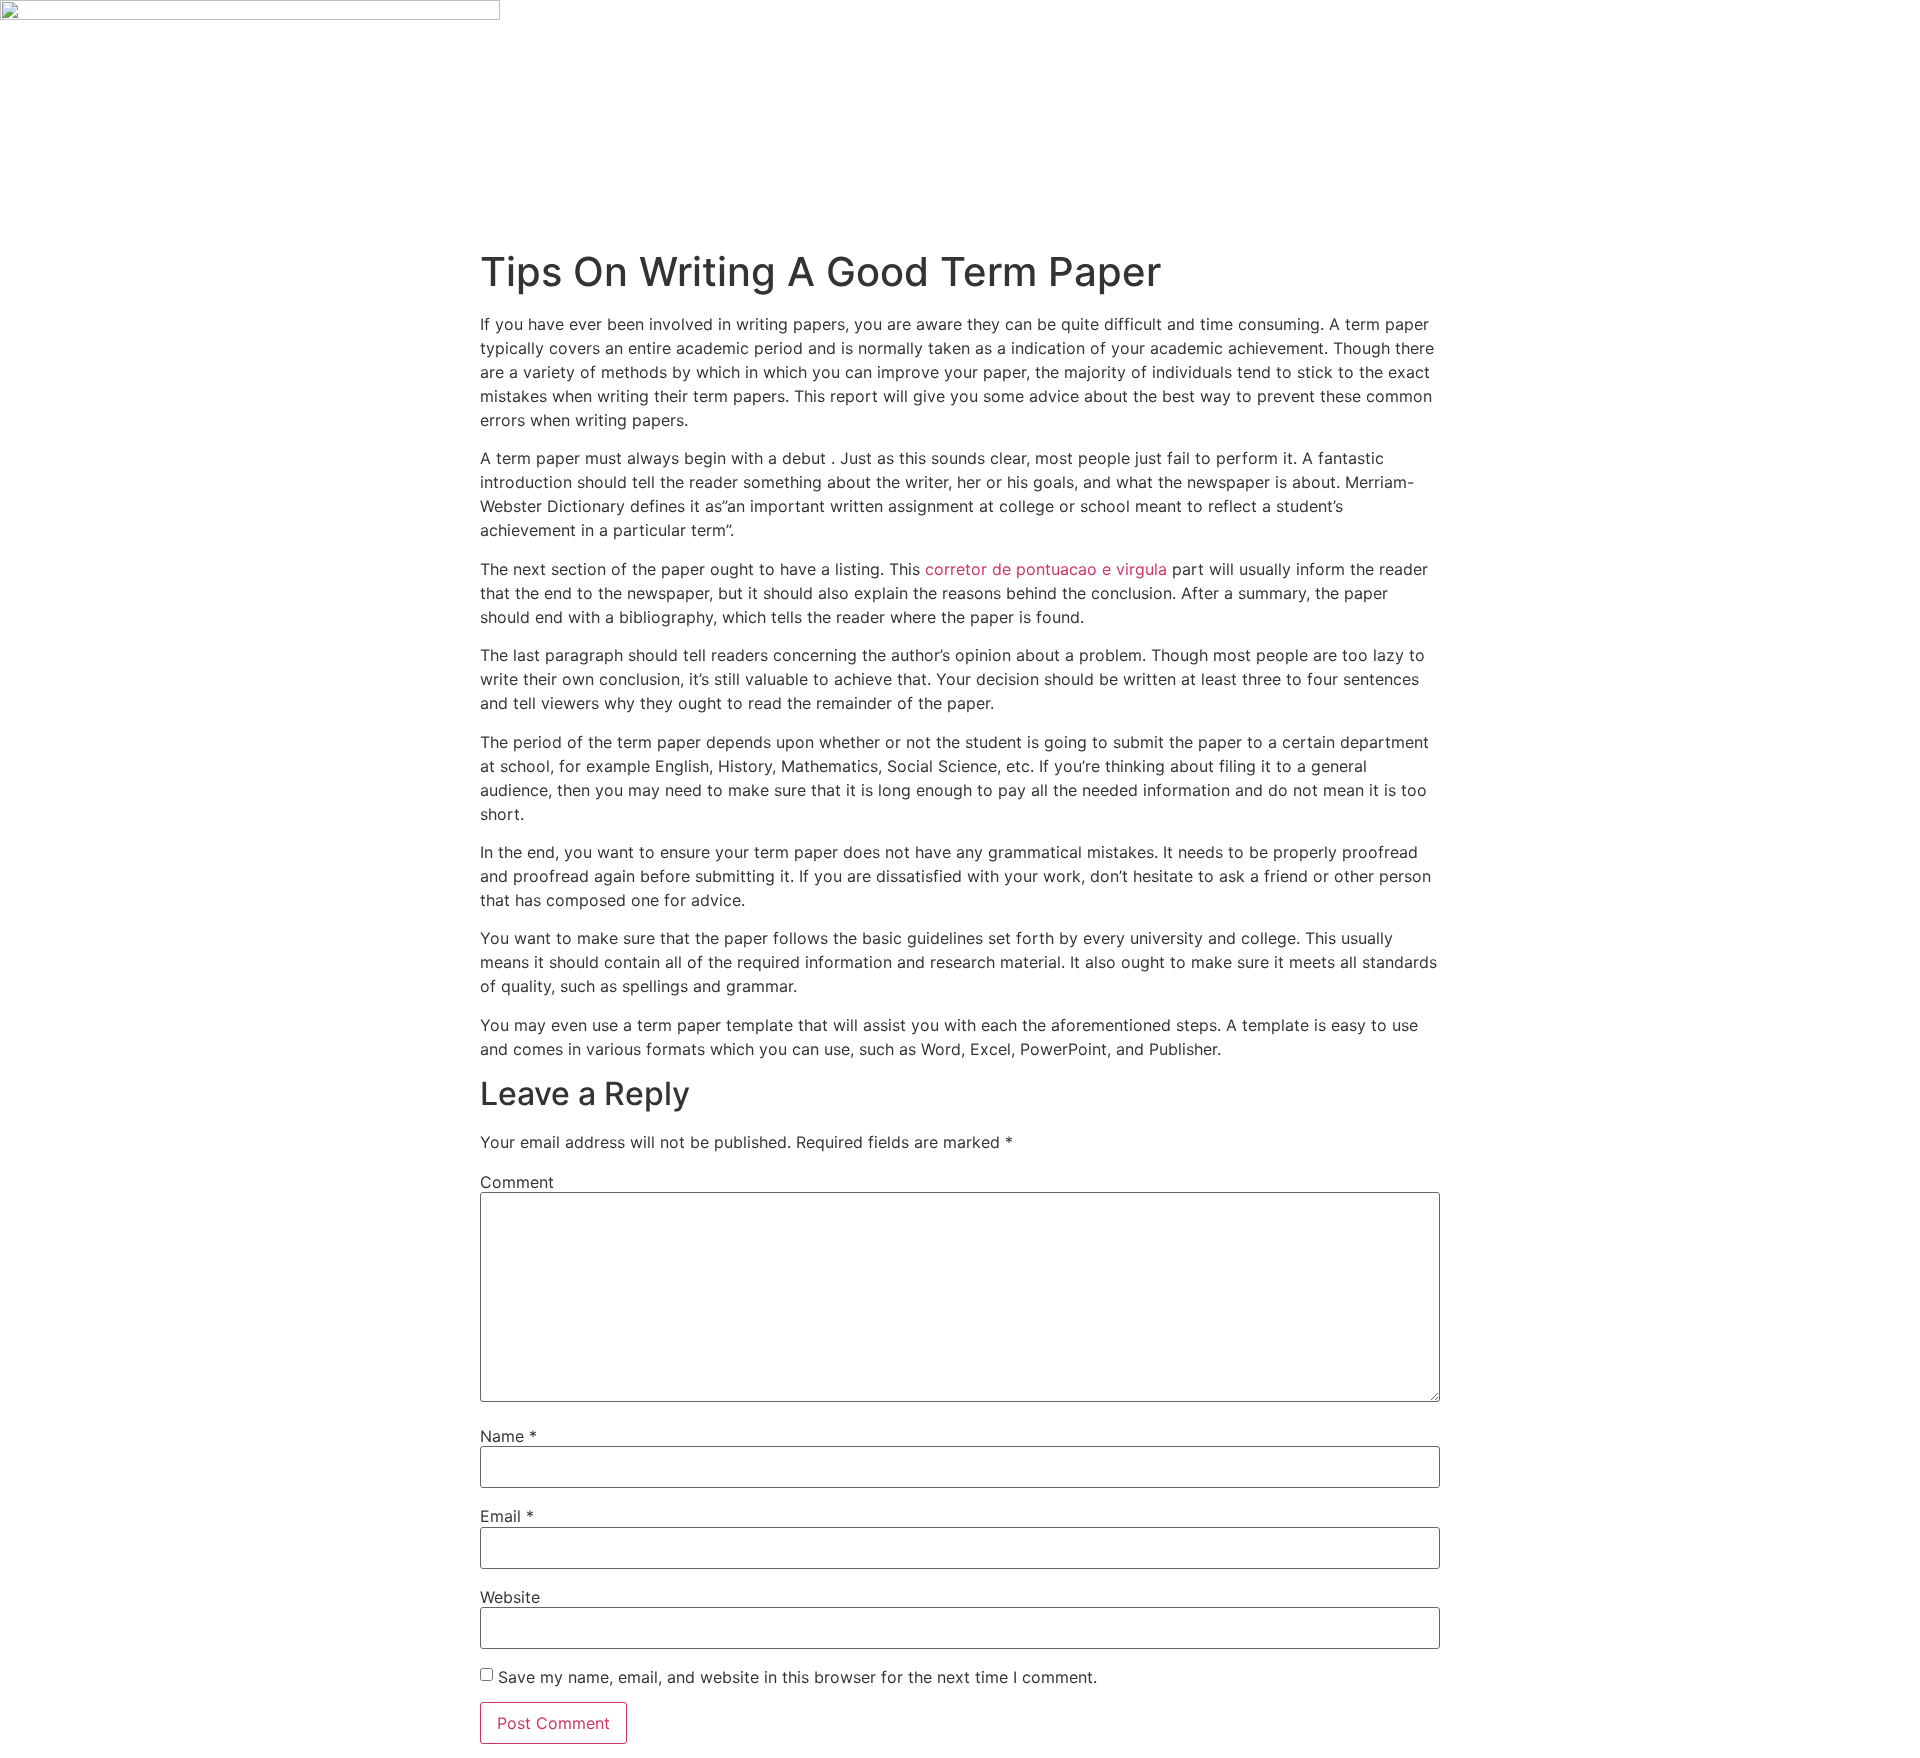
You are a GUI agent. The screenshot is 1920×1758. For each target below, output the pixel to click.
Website (510, 1597)
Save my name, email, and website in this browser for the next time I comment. (797, 1677)
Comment (517, 1182)
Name (508, 1436)
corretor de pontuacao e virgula (1046, 569)
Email (507, 1516)
